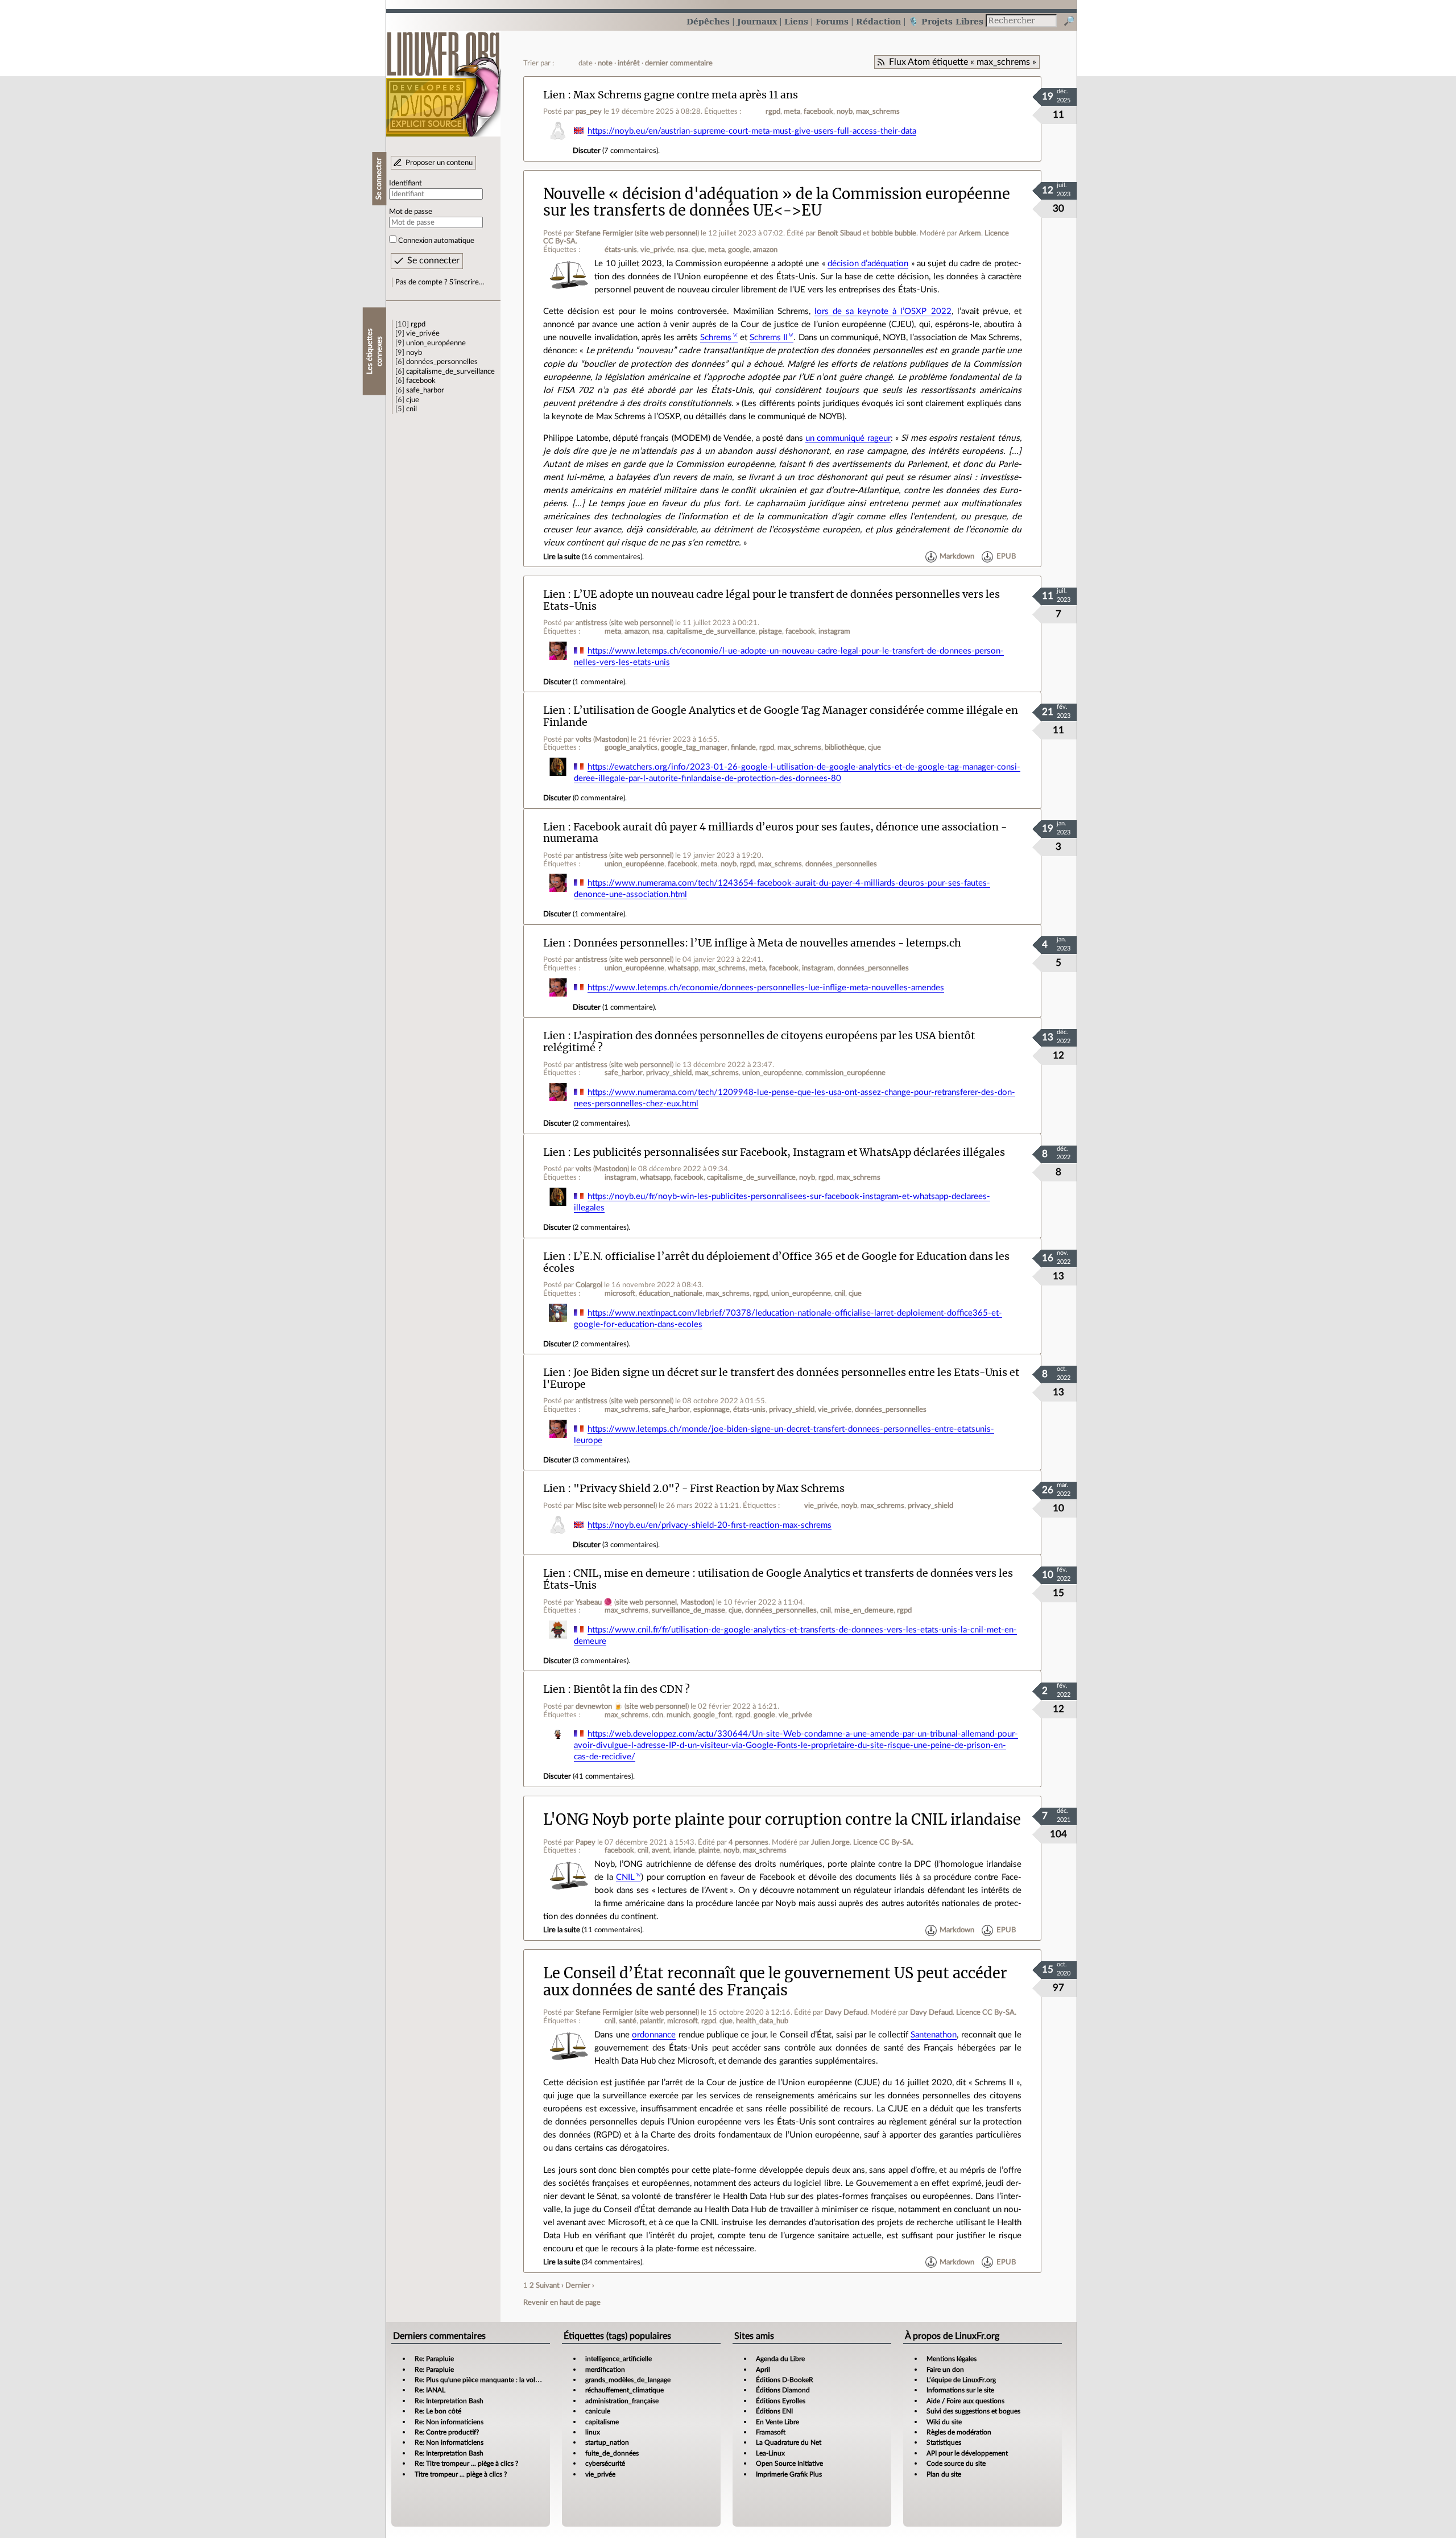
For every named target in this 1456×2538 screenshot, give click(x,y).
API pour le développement (967, 2453)
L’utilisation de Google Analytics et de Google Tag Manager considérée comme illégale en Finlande (781, 716)
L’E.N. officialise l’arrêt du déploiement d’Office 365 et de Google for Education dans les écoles (776, 1262)
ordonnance (654, 2035)
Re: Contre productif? (447, 2432)
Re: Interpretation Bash (449, 2401)
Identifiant (406, 183)
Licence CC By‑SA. (883, 1842)
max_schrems (878, 111)
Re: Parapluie (434, 2359)
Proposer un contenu (439, 163)
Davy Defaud (846, 2012)
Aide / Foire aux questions (965, 2401)
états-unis (621, 250)
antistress (591, 623)
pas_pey (589, 111)
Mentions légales (952, 2359)
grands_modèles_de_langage (628, 2380)
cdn (657, 1715)
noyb (414, 353)
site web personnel (667, 233)
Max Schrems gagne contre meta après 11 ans (686, 95)
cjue (413, 400)
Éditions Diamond (783, 2390)
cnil (411, 409)
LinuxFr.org (443, 78)
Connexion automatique (436, 241)
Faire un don (945, 2370)
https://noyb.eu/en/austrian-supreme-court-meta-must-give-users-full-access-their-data (752, 131)
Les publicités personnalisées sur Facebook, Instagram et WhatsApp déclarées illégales (789, 1152)
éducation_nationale (671, 1293)
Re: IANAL (430, 2390)
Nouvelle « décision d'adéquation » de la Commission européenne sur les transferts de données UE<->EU (777, 202)
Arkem (970, 233)
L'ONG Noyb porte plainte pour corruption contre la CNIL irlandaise (782, 1820)
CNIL (625, 1877)
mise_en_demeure (864, 1610)
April (763, 2370)
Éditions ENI (774, 2411)
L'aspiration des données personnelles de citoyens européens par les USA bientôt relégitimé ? (759, 1041)
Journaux (757, 21)
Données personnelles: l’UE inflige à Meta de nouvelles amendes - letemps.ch (767, 943)
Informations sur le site (960, 2390)
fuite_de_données (612, 2453)
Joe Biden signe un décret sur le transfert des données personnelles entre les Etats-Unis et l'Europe (781, 1378)
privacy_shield (669, 1073)
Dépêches (708, 21)
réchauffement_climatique (624, 2390)
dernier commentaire (679, 63)
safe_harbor (425, 390)
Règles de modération (959, 2432)
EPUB (1006, 557)
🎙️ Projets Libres (946, 21)
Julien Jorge (830, 1842)
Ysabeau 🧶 (594, 1602)
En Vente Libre (777, 2422)
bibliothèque (845, 747)
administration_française (622, 2401)
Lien (554, 95)
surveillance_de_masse (688, 1610)
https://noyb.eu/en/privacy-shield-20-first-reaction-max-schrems (710, 1525)
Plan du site (944, 2474)
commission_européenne (845, 1073)
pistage (770, 631)
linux (593, 2432)
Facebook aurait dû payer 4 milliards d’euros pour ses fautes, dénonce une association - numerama (775, 833)
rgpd (418, 324)
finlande (743, 747)
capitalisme (602, 2422)
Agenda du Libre (780, 2359)
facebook (421, 381)
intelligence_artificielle (619, 2359)
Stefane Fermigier (604, 233)
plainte (709, 1850)
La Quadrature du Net (789, 2442)
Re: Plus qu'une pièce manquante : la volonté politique (496, 2380)
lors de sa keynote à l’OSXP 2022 (883, 311)
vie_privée (423, 333)
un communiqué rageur (848, 438)
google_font (713, 1715)
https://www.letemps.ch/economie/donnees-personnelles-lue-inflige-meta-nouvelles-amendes (766, 988)
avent (661, 1850)
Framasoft (771, 2432)
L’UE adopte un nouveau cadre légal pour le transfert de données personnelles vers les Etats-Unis (772, 600)
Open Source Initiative (789, 2463)
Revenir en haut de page (562, 2303)
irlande (684, 1850)
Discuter (587, 151)
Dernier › (580, 2285)
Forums (832, 21)
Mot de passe (411, 212)
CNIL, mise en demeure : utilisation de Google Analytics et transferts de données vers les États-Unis (778, 1579)
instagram (834, 631)
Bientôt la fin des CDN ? (632, 1689)
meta (792, 111)
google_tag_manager (694, 747)
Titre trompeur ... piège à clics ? (461, 2474)
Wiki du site (944, 2422)
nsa (683, 250)
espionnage (712, 1409)
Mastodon (611, 739)
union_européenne (436, 343)
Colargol (589, 1285)
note (605, 63)
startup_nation (607, 2442)
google (739, 250)
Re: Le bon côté (438, 2411)
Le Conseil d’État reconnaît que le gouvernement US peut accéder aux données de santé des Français (775, 1981)
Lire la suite (562, 557)
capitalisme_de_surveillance (450, 371)
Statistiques (944, 2442)
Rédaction (878, 21)
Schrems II (769, 338)
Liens (796, 21)
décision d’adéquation (868, 264)
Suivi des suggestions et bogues (973, 2411)
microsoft (620, 1293)
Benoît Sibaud (839, 233)
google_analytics (631, 747)
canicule (598, 2411)
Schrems (716, 338)
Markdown (957, 557)
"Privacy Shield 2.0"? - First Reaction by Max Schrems (709, 1488)
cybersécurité (605, 2463)
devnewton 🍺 (599, 1706)
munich (678, 1715)
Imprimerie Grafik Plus (789, 2474)
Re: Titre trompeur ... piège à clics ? (466, 2463)
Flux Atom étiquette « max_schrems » (963, 62)
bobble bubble (894, 233)
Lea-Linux (770, 2453)
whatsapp (683, 968)
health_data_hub (762, 2021)
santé (628, 2021)
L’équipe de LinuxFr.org (961, 2380)
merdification (605, 2370)
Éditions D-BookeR (785, 2380)
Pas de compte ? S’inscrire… (440, 282)
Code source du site (956, 2463)
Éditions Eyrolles (781, 2401)
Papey (586, 1842)
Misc (583, 1506)
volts (584, 739)
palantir (652, 2021)
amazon (765, 250)
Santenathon (934, 2035)
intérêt (629, 63)
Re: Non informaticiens (449, 2422)
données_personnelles (442, 362)
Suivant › (550, 2285)
